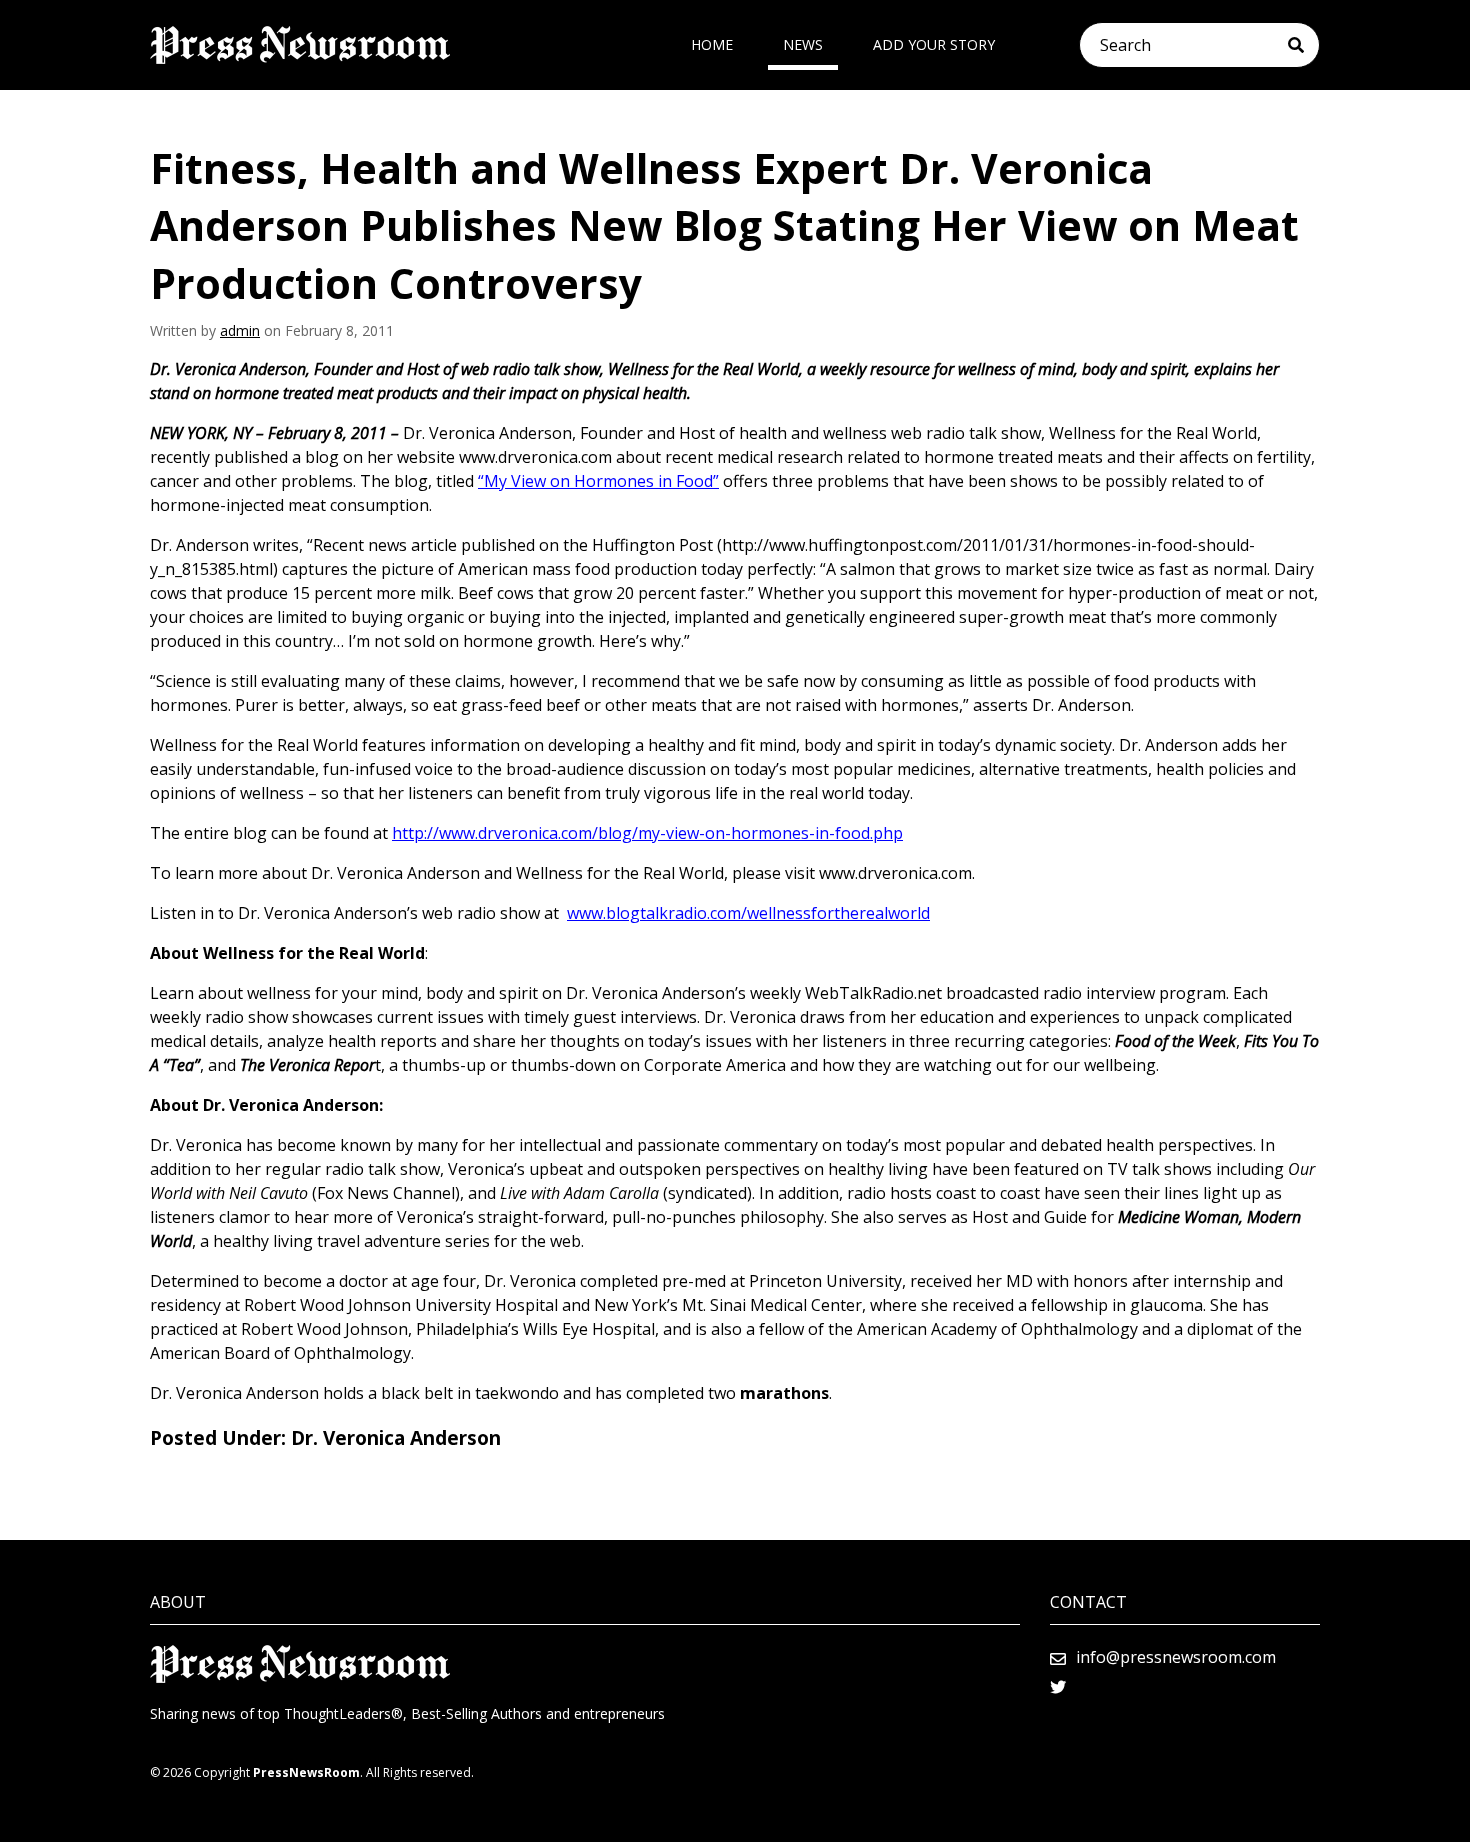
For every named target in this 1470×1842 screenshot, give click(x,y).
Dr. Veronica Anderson (396, 1438)
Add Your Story (934, 44)
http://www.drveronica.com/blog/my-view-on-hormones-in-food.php (647, 833)
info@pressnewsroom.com (1176, 1657)
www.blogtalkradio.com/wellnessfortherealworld (748, 913)
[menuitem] (712, 45)
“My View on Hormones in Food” (598, 481)
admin (240, 330)
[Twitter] (1058, 1687)
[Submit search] (1303, 45)
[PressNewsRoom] (300, 45)
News (803, 44)
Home (712, 44)
